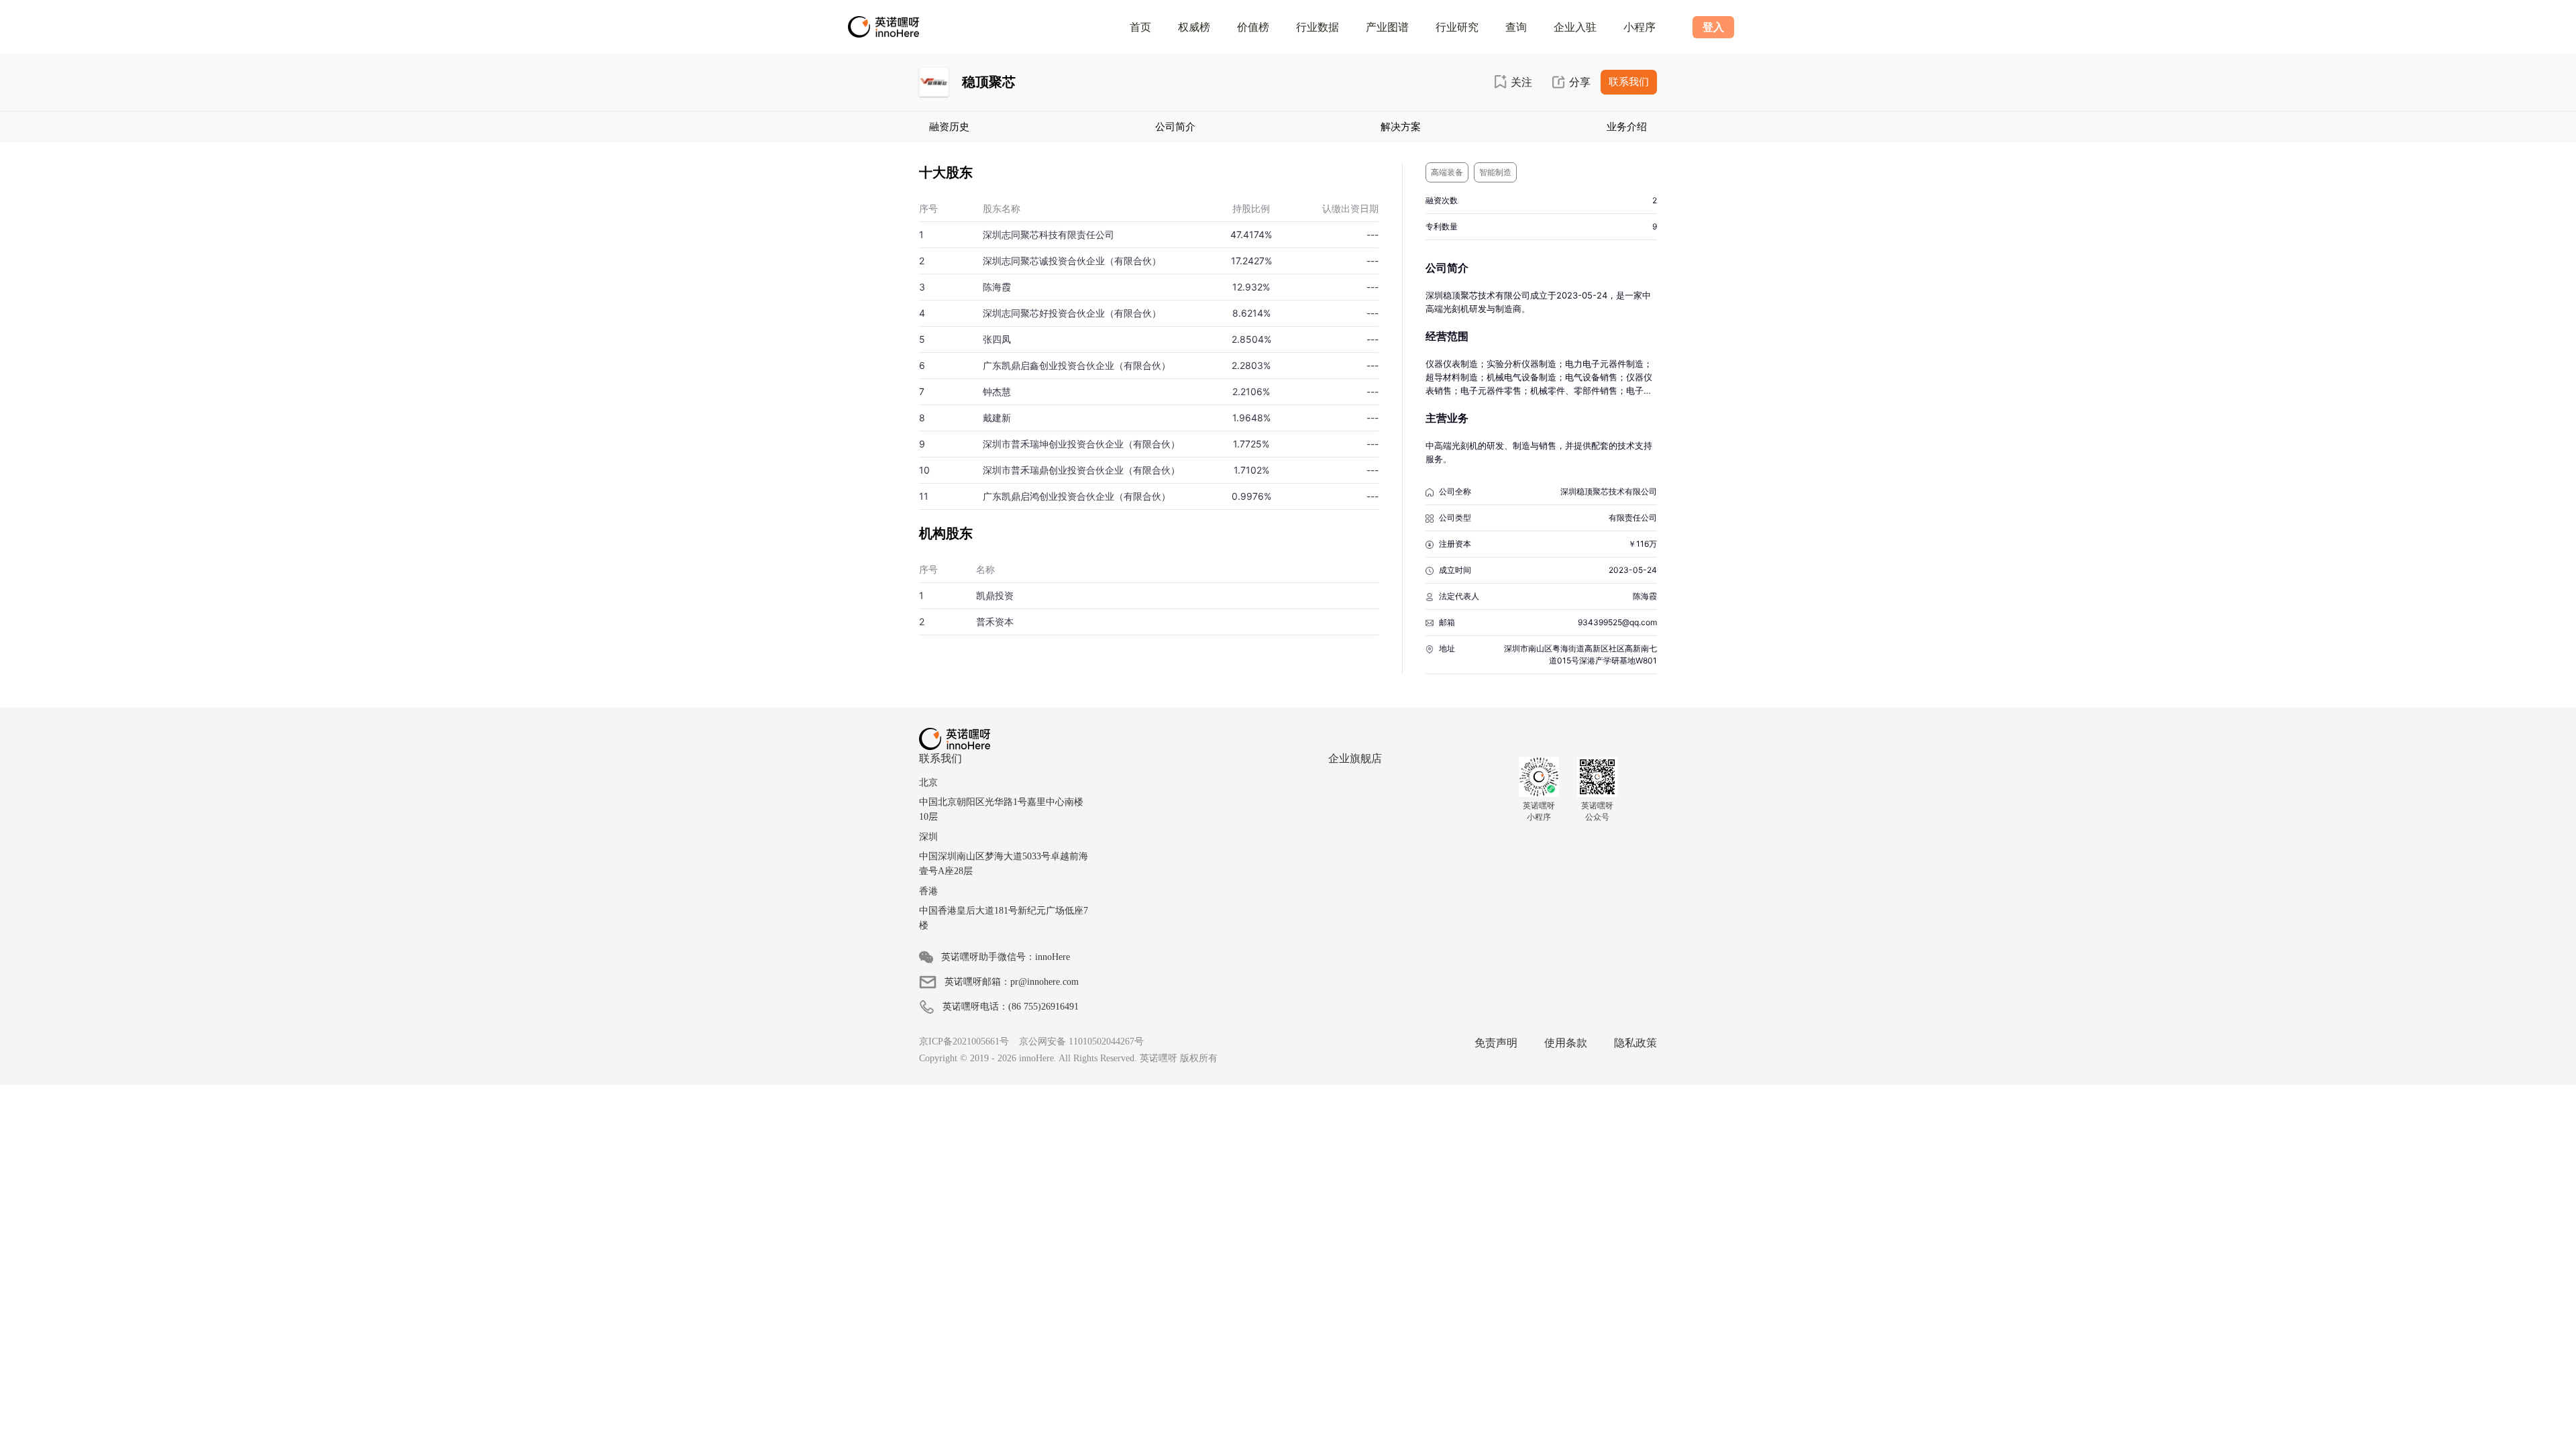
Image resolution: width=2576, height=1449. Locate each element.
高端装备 (1447, 172)
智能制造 (1495, 172)
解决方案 (1401, 126)
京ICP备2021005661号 (964, 1041)
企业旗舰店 (1355, 758)
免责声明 (1496, 1043)
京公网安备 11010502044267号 (1081, 1041)
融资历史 (949, 126)
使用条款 (1566, 1043)
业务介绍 (1627, 126)
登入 (1713, 27)
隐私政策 (1635, 1043)
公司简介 (1175, 126)
